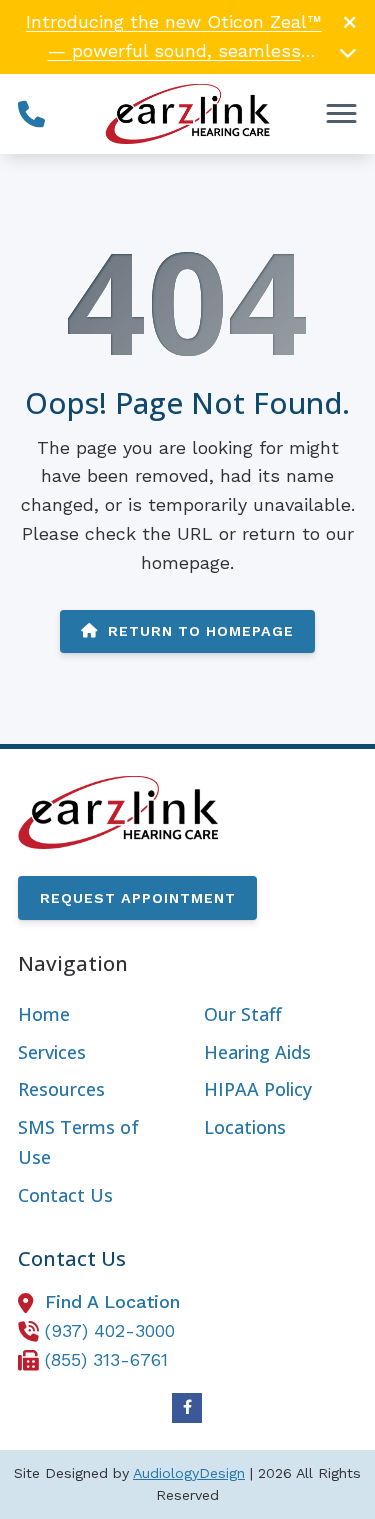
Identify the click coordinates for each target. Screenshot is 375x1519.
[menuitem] (94, 1015)
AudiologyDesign (189, 1473)
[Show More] (348, 52)
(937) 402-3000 (110, 1330)
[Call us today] (31, 113)
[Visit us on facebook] (187, 1408)
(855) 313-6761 (106, 1359)
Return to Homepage (201, 631)
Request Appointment (138, 898)
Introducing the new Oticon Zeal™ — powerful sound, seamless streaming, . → (174, 50)
